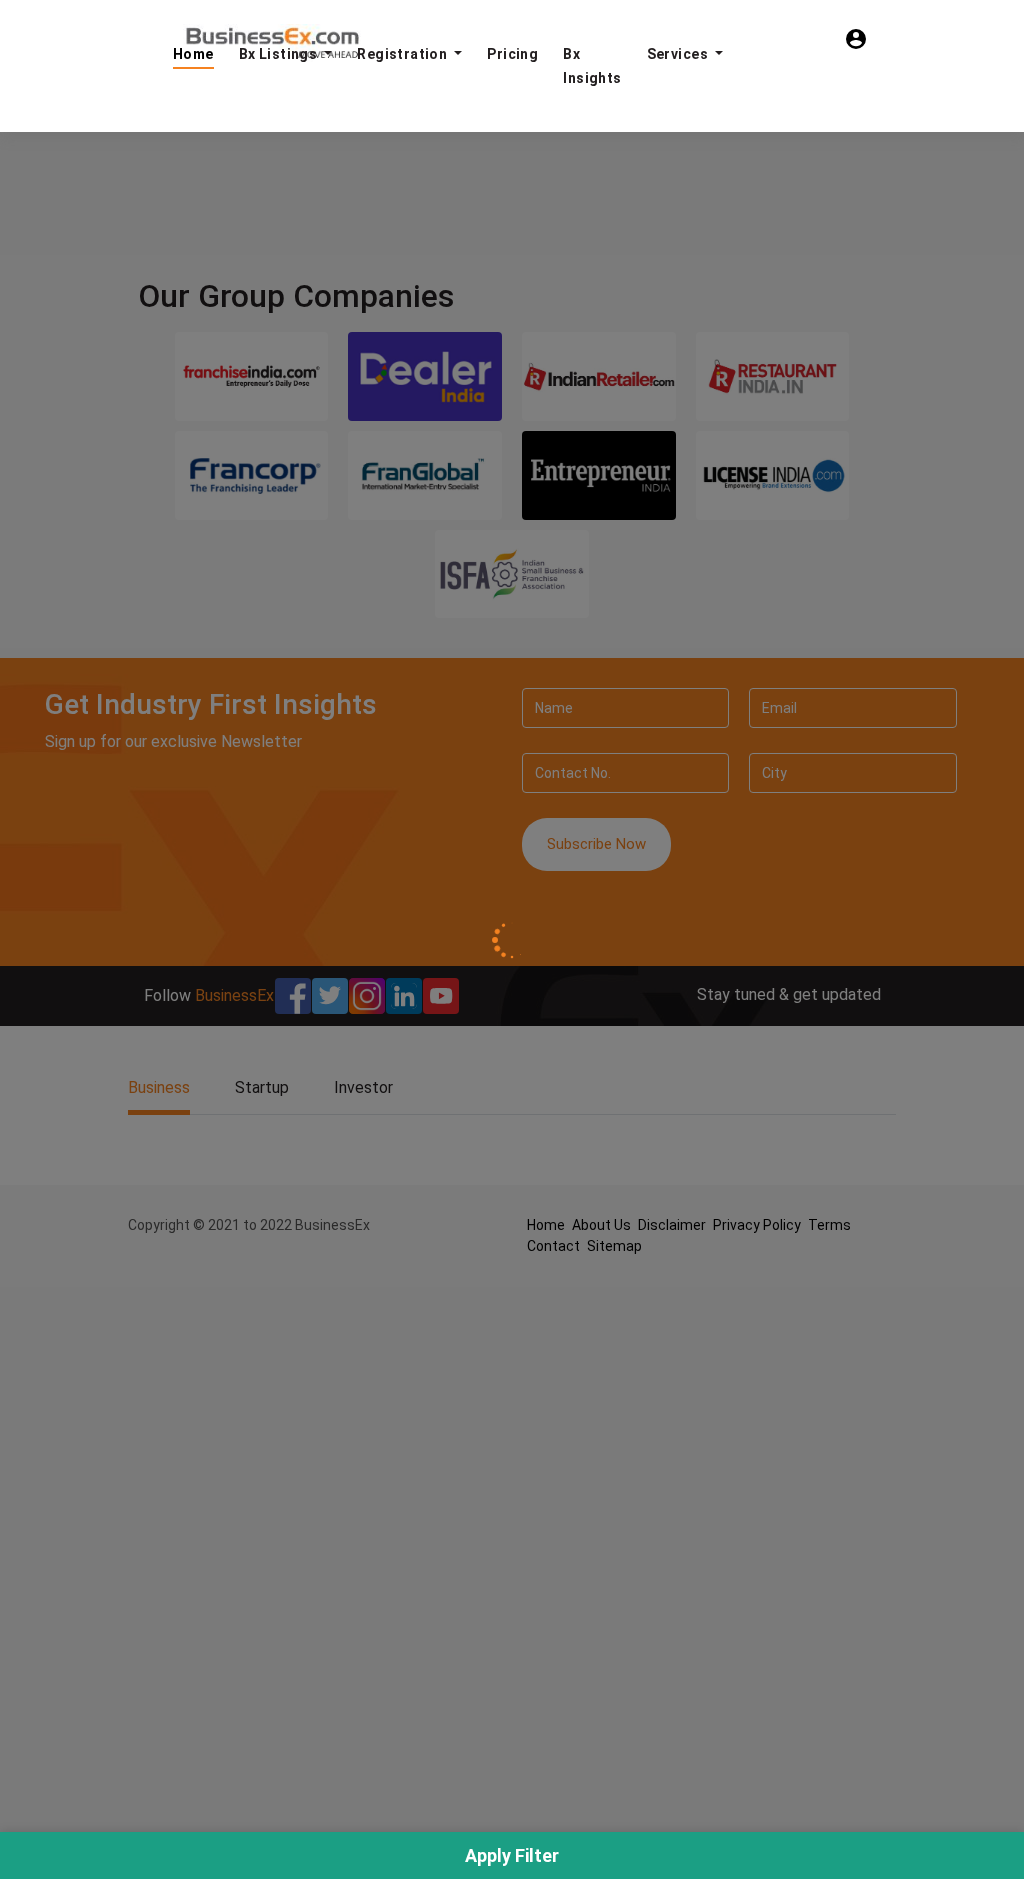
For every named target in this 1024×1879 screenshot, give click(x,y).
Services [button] (679, 54)
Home (193, 54)
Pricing (512, 54)
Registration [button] (403, 54)
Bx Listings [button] (280, 54)
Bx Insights (592, 66)
